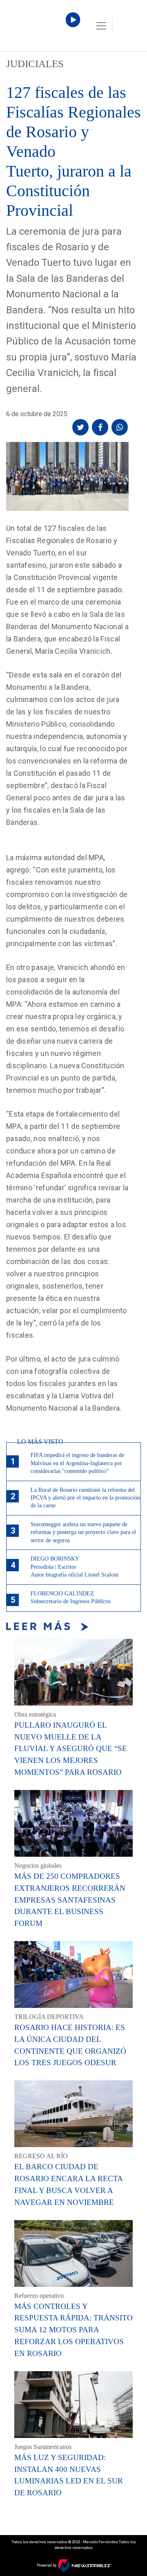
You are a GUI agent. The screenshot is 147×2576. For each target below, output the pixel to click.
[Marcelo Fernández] (41, 28)
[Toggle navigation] (101, 26)
